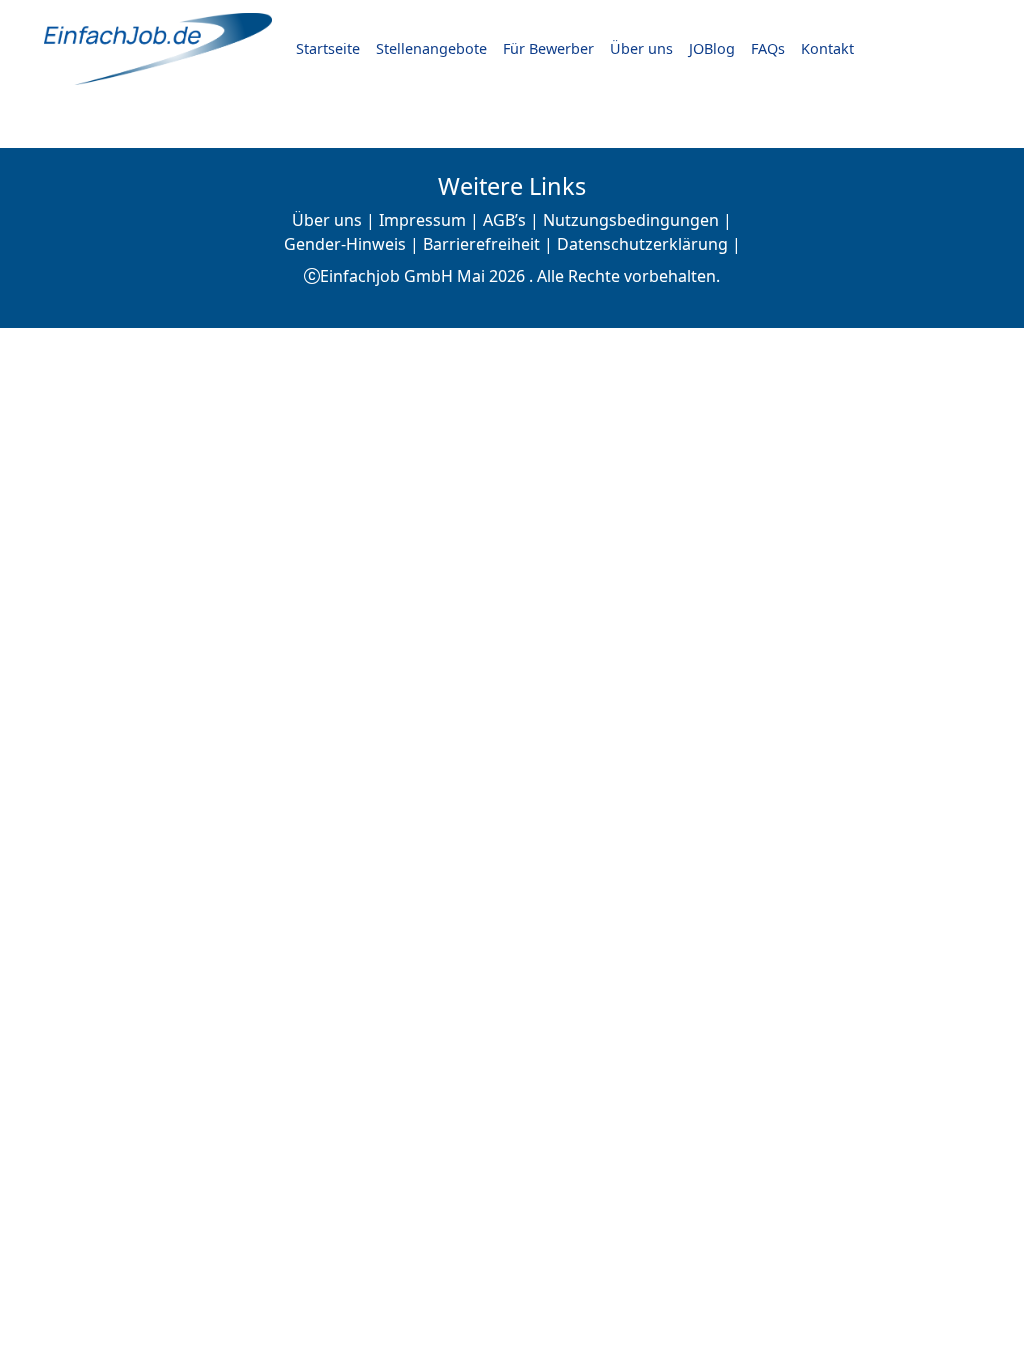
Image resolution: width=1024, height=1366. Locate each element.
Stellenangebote (431, 48)
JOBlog (712, 48)
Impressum (422, 220)
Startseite (328, 48)
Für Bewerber (548, 48)
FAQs (768, 48)
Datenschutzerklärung (642, 244)
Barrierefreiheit (481, 244)
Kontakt (827, 48)
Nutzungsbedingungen (631, 220)
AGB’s (504, 220)
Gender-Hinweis (345, 244)
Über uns (641, 48)
